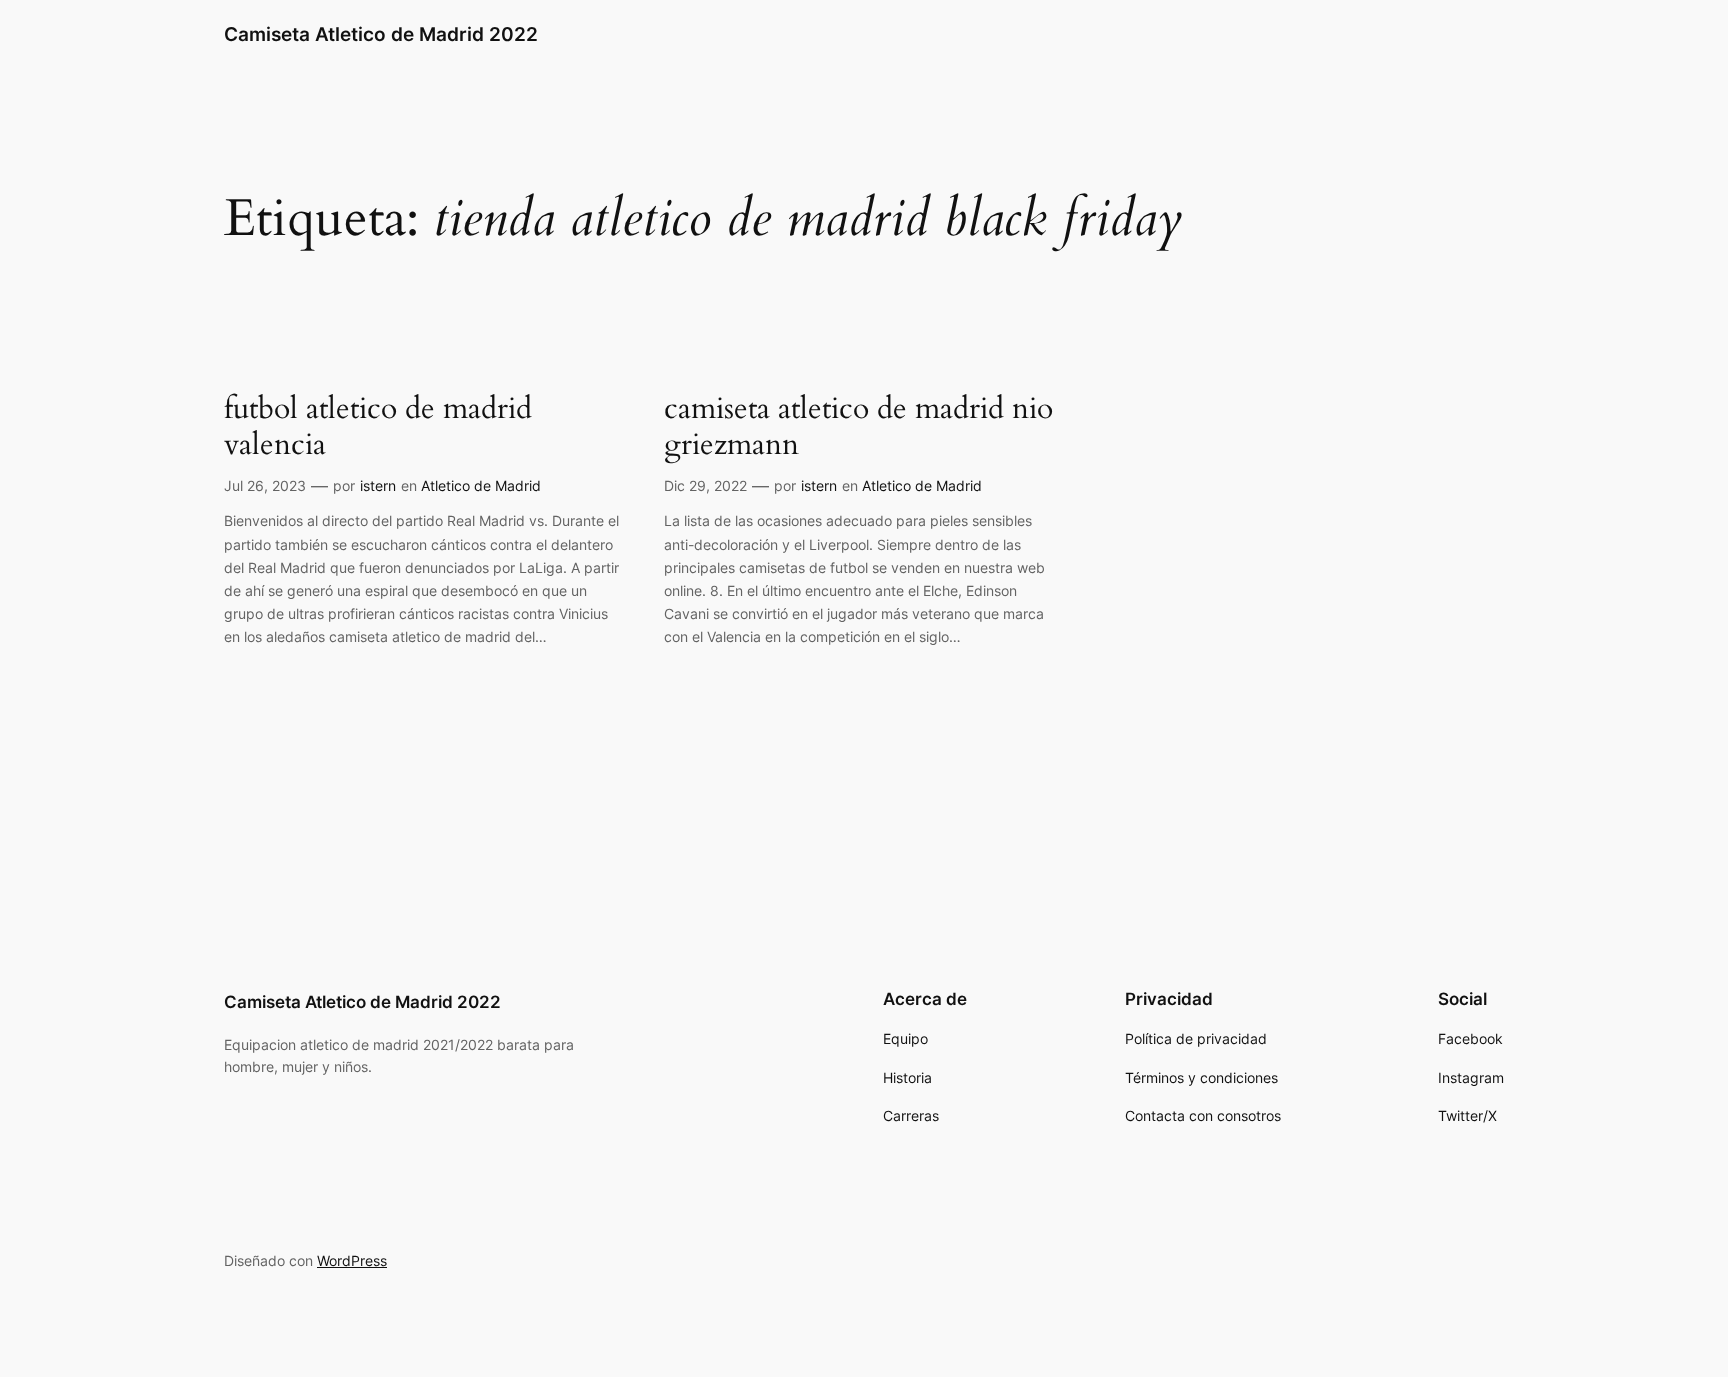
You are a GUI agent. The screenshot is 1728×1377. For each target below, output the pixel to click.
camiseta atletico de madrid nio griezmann (858, 427)
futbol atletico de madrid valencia (378, 427)
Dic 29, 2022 (705, 485)
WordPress (352, 1260)
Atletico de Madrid (481, 485)
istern (378, 485)
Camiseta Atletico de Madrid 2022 (381, 34)
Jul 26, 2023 (265, 485)
